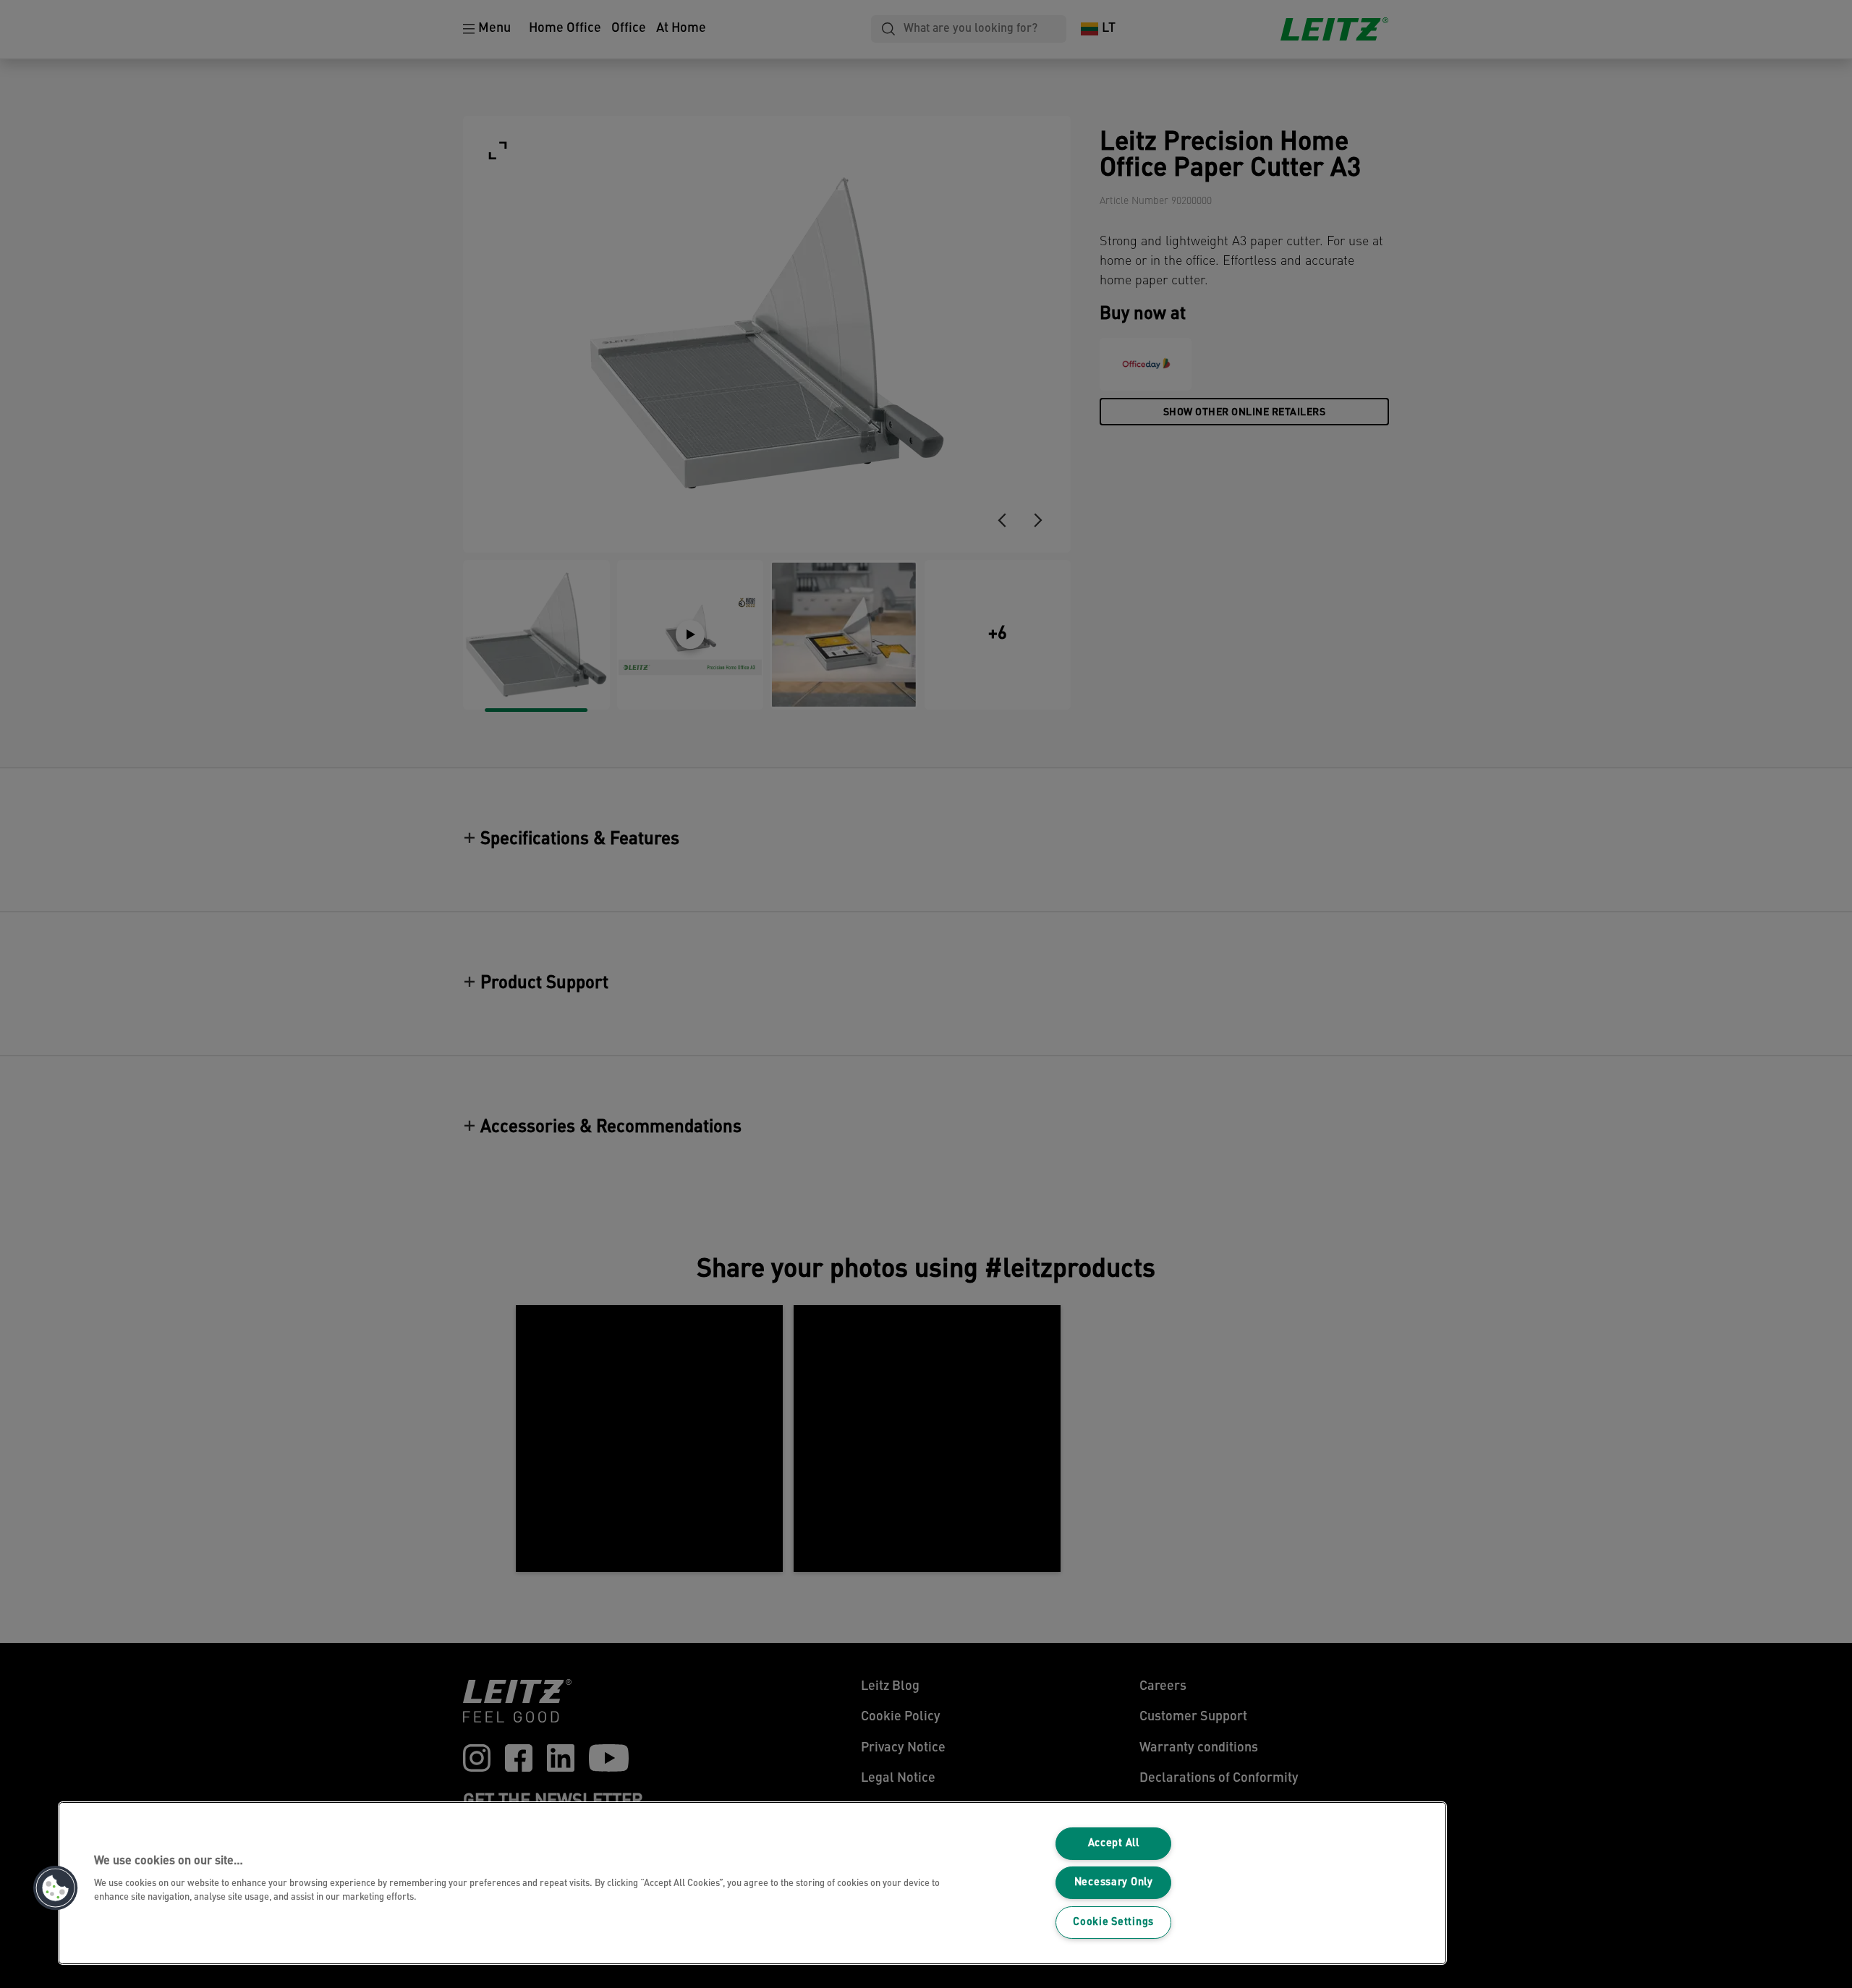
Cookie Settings (1113, 1923)
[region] (752, 1883)
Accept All (1114, 1844)
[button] (56, 1888)
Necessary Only (1114, 1883)
